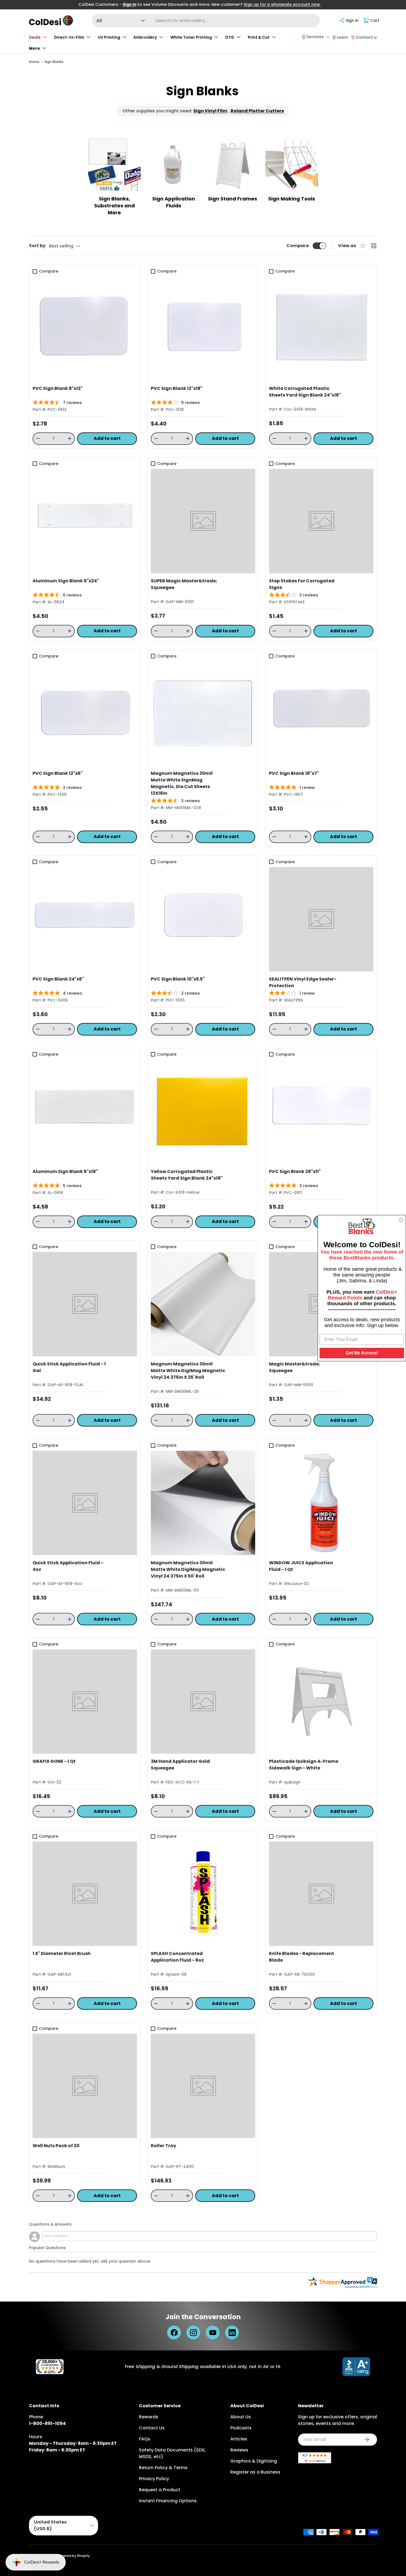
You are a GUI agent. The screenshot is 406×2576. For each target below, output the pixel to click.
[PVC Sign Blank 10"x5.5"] (203, 919)
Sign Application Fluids (174, 202)
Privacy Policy (154, 2479)
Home (34, 62)
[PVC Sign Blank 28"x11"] (321, 1112)
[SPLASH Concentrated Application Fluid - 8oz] (203, 1894)
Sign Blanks (54, 62)
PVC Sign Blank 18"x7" (294, 773)
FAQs (145, 2439)
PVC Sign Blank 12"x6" (58, 773)
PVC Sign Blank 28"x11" (295, 1171)
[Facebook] (174, 2332)
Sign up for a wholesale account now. (282, 4)
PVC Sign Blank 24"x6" (58, 979)
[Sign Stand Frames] (233, 165)
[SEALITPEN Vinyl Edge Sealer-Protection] (321, 919)
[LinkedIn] (232, 2332)
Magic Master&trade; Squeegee (295, 1367)
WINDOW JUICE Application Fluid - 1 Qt (301, 1566)
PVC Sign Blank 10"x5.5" (178, 979)
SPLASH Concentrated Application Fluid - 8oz (177, 1957)
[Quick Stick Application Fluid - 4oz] (85, 1503)
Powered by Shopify (73, 2556)
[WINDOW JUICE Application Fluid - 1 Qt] (321, 1503)
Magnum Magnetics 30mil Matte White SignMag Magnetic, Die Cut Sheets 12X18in (182, 783)
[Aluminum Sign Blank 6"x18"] (85, 1112)
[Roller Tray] (203, 2086)
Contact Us (152, 2428)
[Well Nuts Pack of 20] (85, 2086)
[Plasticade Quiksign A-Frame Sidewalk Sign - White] (321, 1702)
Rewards (149, 2417)
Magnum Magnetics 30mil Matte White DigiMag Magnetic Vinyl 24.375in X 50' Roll (188, 1569)
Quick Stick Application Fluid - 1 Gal (69, 1367)
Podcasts (241, 2428)
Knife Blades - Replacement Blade (302, 1957)
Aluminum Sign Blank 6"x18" (65, 1171)
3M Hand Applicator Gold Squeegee (180, 1765)
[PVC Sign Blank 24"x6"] (85, 919)
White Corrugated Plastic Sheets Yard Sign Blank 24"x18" (305, 392)
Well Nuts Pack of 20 (56, 2146)
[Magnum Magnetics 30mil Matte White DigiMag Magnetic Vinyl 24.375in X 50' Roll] (203, 1503)
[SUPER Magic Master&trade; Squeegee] (203, 521)
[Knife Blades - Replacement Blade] (321, 1894)
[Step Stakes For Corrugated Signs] (321, 521)
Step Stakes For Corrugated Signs (302, 584)
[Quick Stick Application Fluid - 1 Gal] (85, 1304)
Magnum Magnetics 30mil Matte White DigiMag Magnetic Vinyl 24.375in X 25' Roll (188, 1371)
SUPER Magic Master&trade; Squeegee (184, 584)
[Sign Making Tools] (292, 165)
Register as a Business (255, 2472)
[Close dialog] (401, 1220)
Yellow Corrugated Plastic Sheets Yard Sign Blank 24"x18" (187, 1175)
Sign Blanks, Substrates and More (114, 206)
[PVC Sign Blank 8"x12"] (85, 329)
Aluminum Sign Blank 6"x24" (66, 581)
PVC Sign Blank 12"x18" (177, 388)
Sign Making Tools (292, 199)
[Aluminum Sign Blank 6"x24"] (85, 521)
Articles (239, 2439)
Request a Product (160, 2490)
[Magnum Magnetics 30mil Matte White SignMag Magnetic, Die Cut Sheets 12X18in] (203, 714)
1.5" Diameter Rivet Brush (62, 1953)
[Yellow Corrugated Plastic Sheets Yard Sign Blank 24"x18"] (203, 1112)
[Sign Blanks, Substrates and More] (114, 165)
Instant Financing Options (168, 2501)
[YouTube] (213, 2332)
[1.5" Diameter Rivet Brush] (85, 1894)
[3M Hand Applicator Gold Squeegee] (203, 1702)
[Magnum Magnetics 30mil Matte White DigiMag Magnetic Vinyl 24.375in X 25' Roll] (203, 1304)
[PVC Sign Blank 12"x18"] (203, 329)
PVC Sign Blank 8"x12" (58, 388)
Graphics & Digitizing (254, 2461)
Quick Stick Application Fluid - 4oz (68, 1566)
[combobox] (206, 21)
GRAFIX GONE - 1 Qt (54, 1761)
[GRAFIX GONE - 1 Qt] (85, 1702)
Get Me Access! (362, 1353)
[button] (371, 20)
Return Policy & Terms (163, 2468)
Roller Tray (164, 2146)
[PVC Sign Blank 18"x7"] (321, 714)
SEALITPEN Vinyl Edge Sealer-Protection (303, 982)
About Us (241, 2417)
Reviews (239, 2450)
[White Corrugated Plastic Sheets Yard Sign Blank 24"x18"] (321, 329)
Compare (298, 246)
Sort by (37, 246)
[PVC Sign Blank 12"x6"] (85, 714)
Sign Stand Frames (233, 199)
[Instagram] (193, 2332)
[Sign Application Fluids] (173, 165)
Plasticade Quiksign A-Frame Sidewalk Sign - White (304, 1765)
